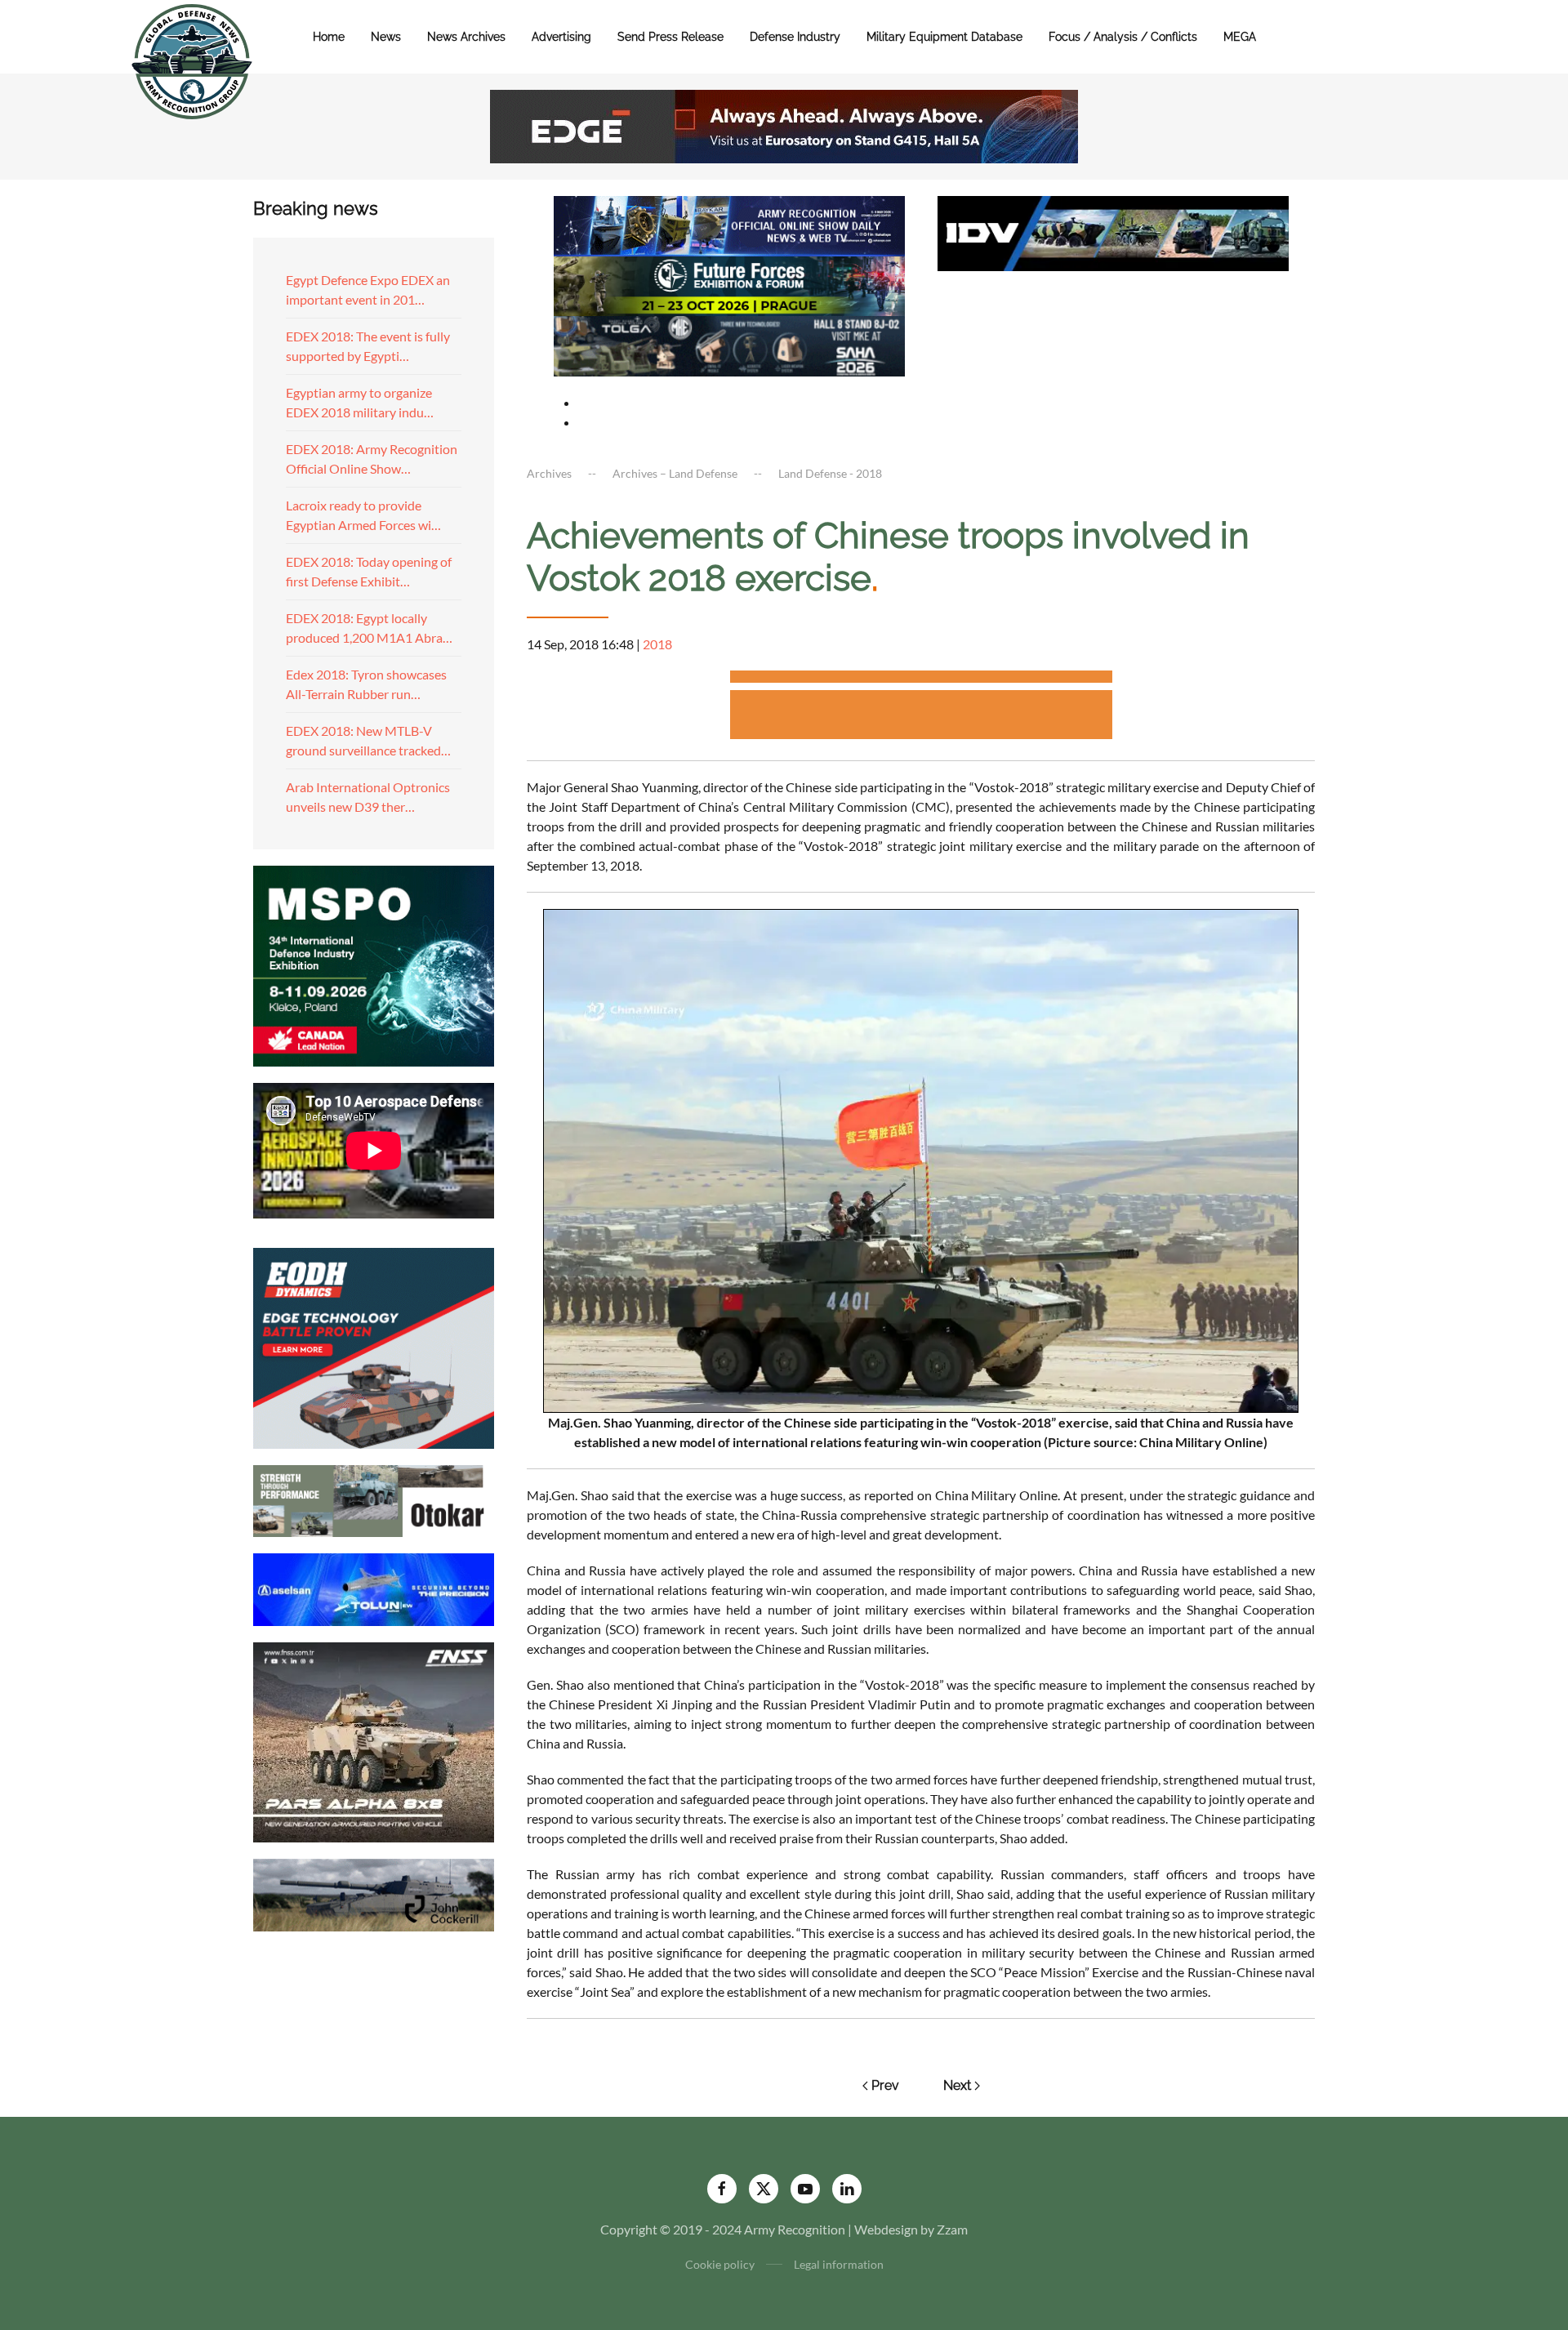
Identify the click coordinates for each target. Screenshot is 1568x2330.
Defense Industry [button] (795, 37)
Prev (885, 2085)
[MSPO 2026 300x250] (374, 964)
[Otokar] (374, 1499)
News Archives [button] (466, 37)
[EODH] (374, 1346)
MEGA (1240, 37)
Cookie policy (720, 2264)
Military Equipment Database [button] (944, 37)
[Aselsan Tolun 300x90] (374, 1587)
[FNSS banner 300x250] (374, 1741)
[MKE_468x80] (729, 344)
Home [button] (329, 37)
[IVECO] (1113, 232)
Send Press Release (670, 37)
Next (957, 2085)
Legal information (839, 2264)
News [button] (386, 37)
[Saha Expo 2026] (729, 224)
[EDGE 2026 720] (784, 125)
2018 (657, 644)
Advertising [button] (561, 37)
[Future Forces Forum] (729, 284)
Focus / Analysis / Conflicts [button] (1123, 37)
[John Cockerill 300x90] (374, 1893)
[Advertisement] (921, 679)
